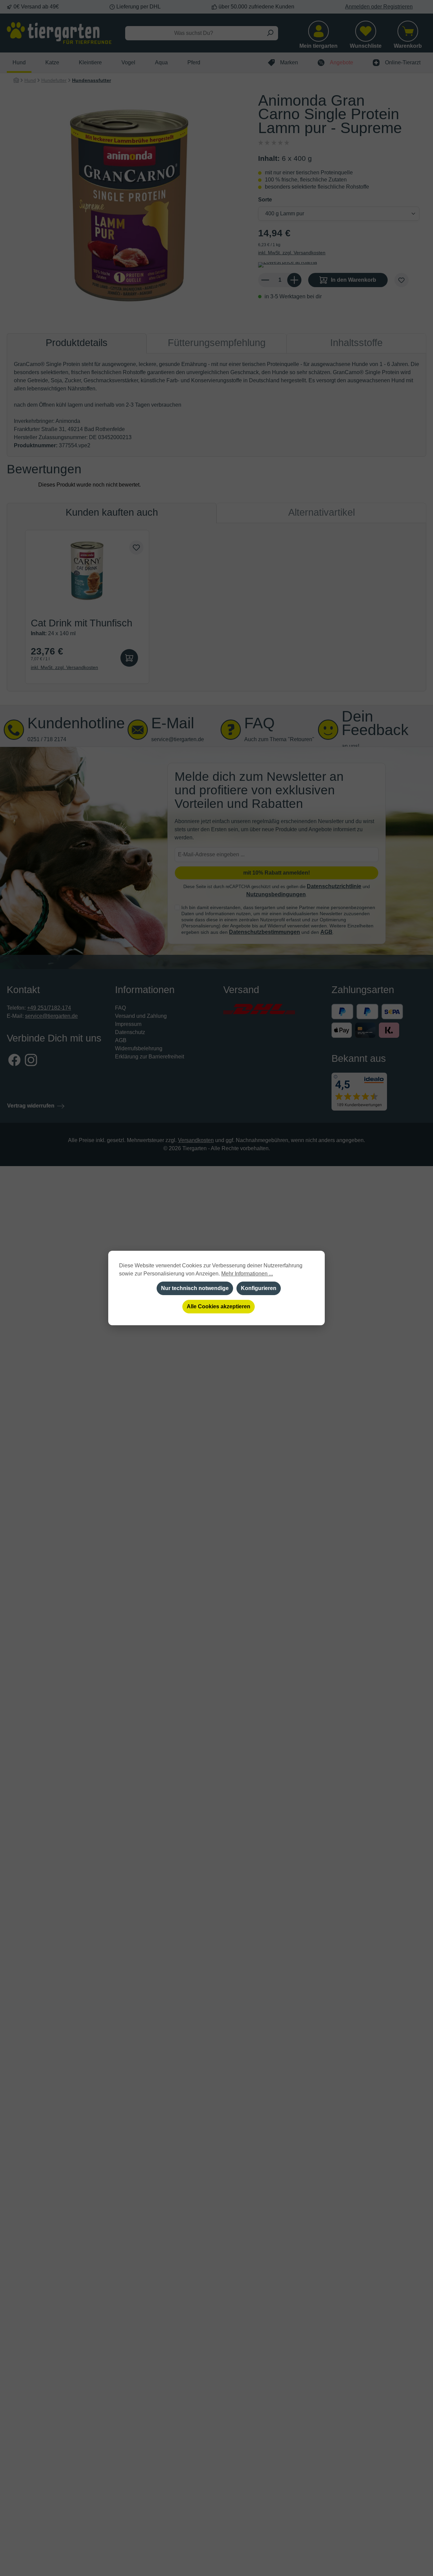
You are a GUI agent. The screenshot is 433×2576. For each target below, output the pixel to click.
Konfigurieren (259, 1288)
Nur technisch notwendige (195, 1288)
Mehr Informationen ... (247, 1274)
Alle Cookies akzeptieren (219, 1306)
